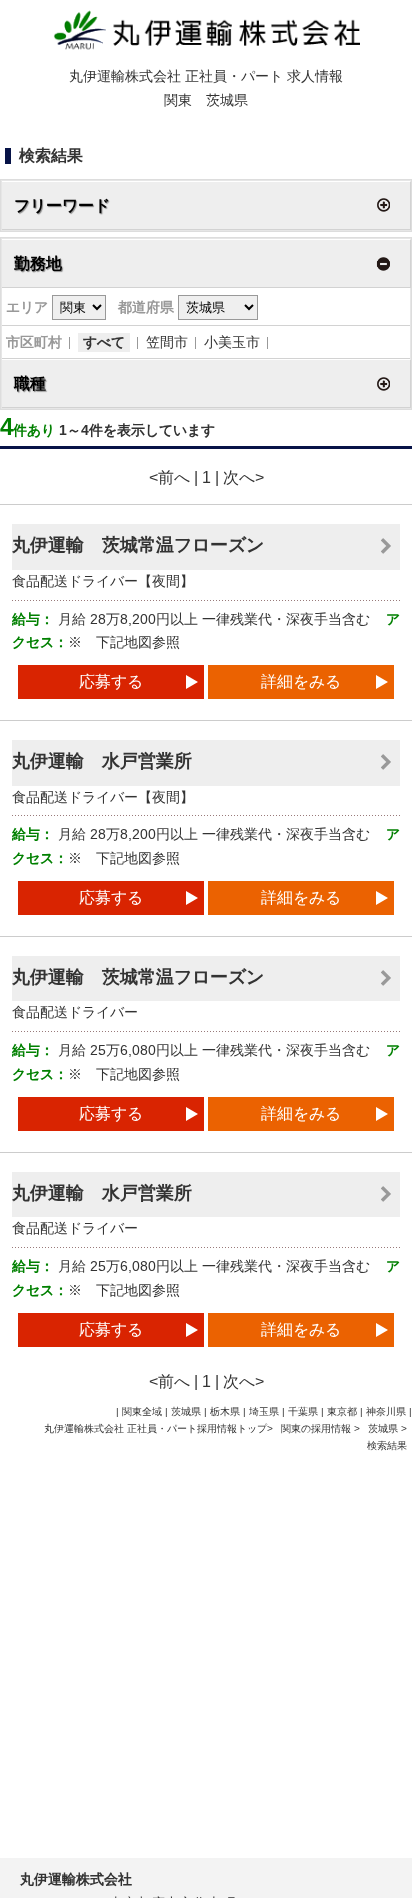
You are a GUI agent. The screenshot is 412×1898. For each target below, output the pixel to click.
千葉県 (303, 1411)
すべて (104, 342)
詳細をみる (301, 681)
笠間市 (167, 342)
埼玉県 (264, 1411)
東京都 (342, 1411)
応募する (111, 681)
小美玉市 (232, 342)
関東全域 (142, 1411)
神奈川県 (386, 1411)
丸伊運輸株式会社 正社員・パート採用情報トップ (155, 1428)
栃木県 (225, 1411)
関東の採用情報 (317, 1428)
